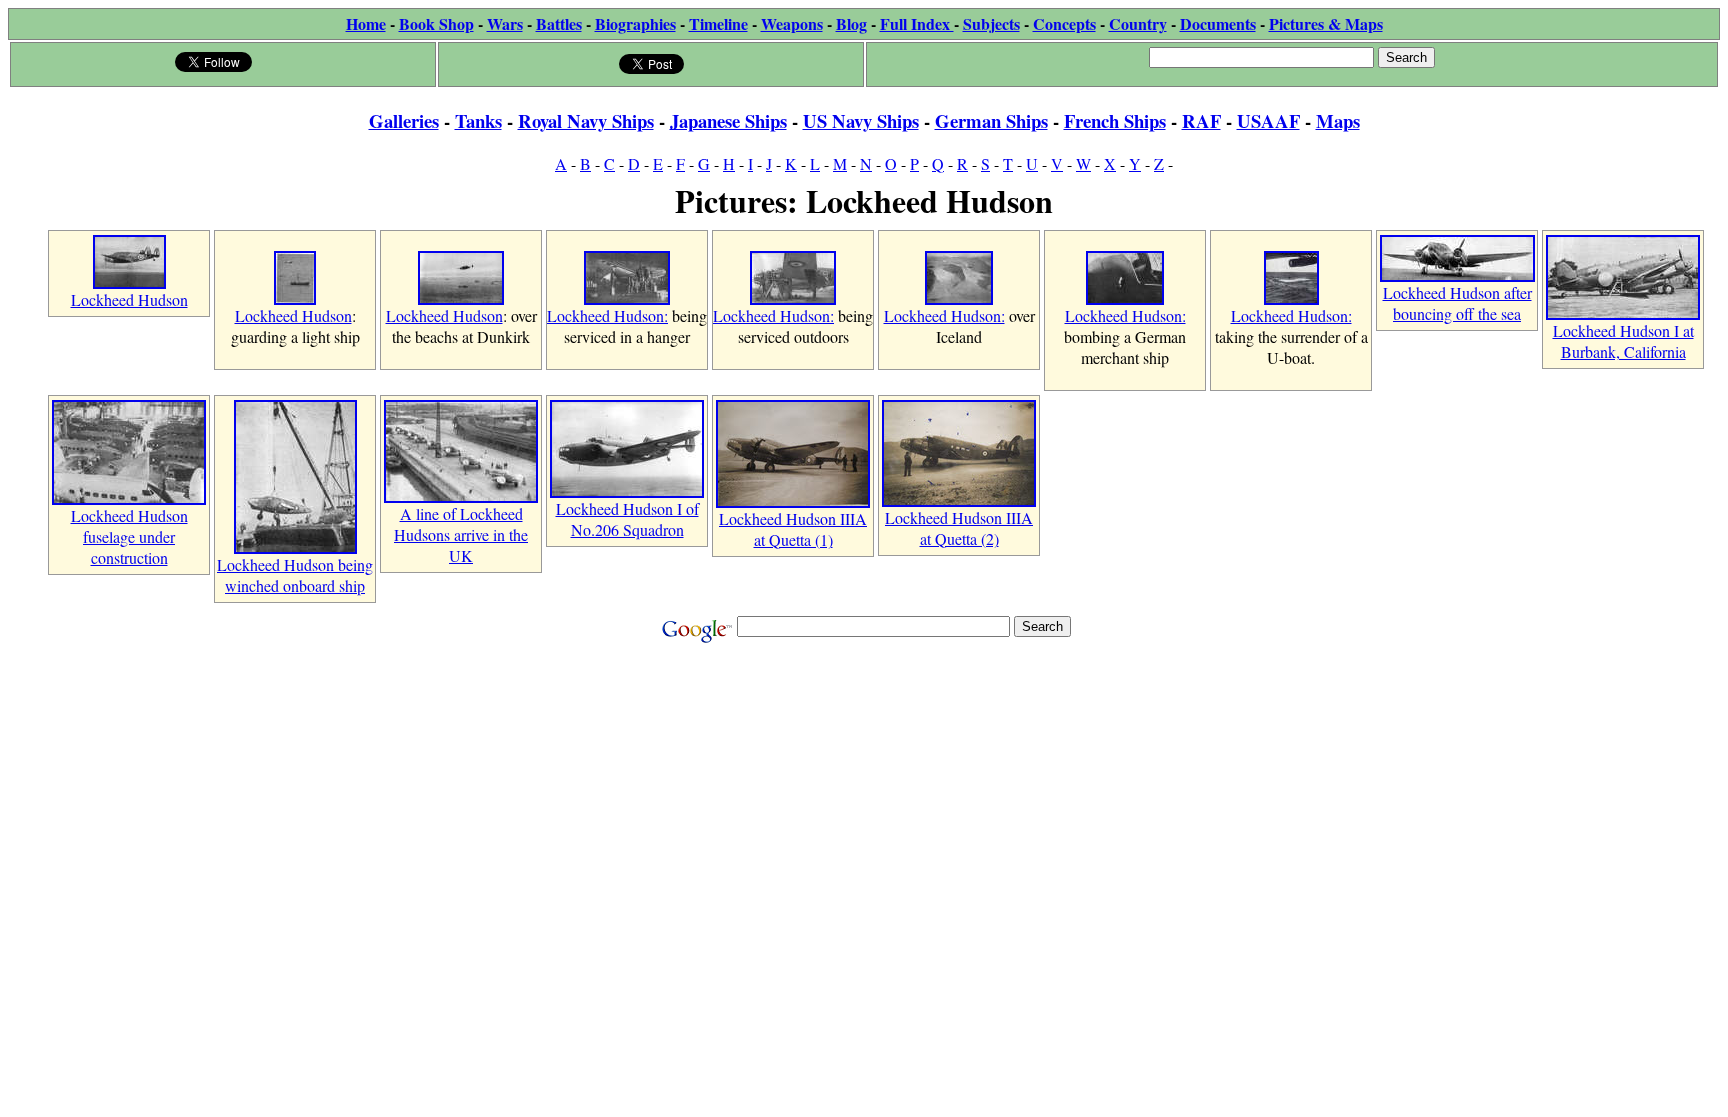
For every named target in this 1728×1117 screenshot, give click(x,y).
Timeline (718, 23)
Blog (851, 23)
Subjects (991, 23)
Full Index (917, 23)
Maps (1338, 120)
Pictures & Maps (1326, 23)
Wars (505, 23)
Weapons (792, 23)
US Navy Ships (861, 120)
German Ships (991, 120)
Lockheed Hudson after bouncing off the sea (1457, 303)
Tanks (478, 120)
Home (366, 23)
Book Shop (436, 23)
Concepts (1064, 23)
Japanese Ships (728, 120)
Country (1138, 23)
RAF (1201, 120)
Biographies (635, 23)
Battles (559, 23)
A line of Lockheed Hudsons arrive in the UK (461, 534)
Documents (1218, 23)
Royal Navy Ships (586, 120)
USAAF (1268, 120)
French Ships (1115, 120)
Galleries (404, 120)
